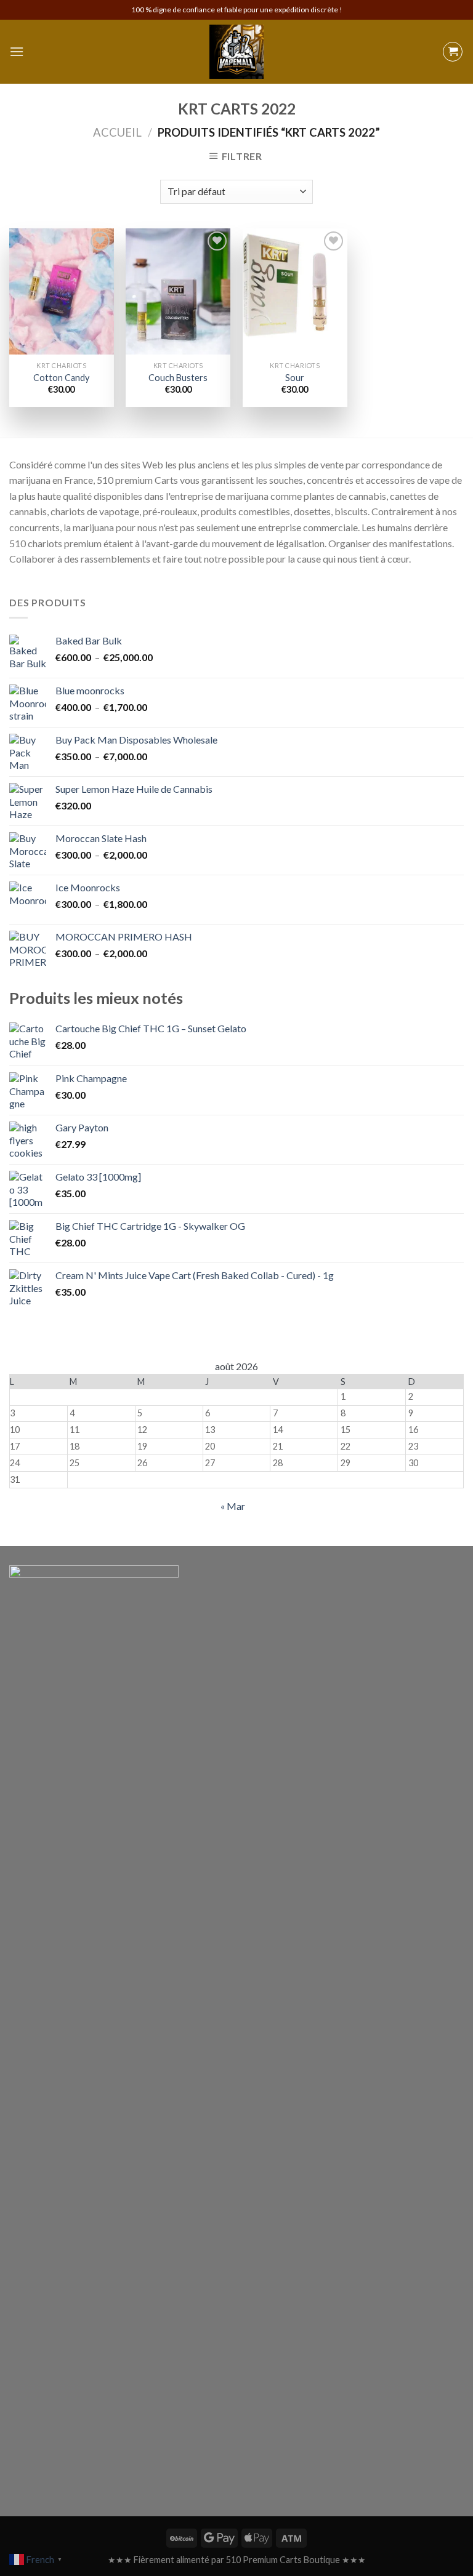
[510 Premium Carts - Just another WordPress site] (236, 52)
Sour (295, 378)
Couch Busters (178, 378)
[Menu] (17, 51)
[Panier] (453, 52)
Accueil (117, 132)
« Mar (233, 1506)
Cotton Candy (61, 378)
